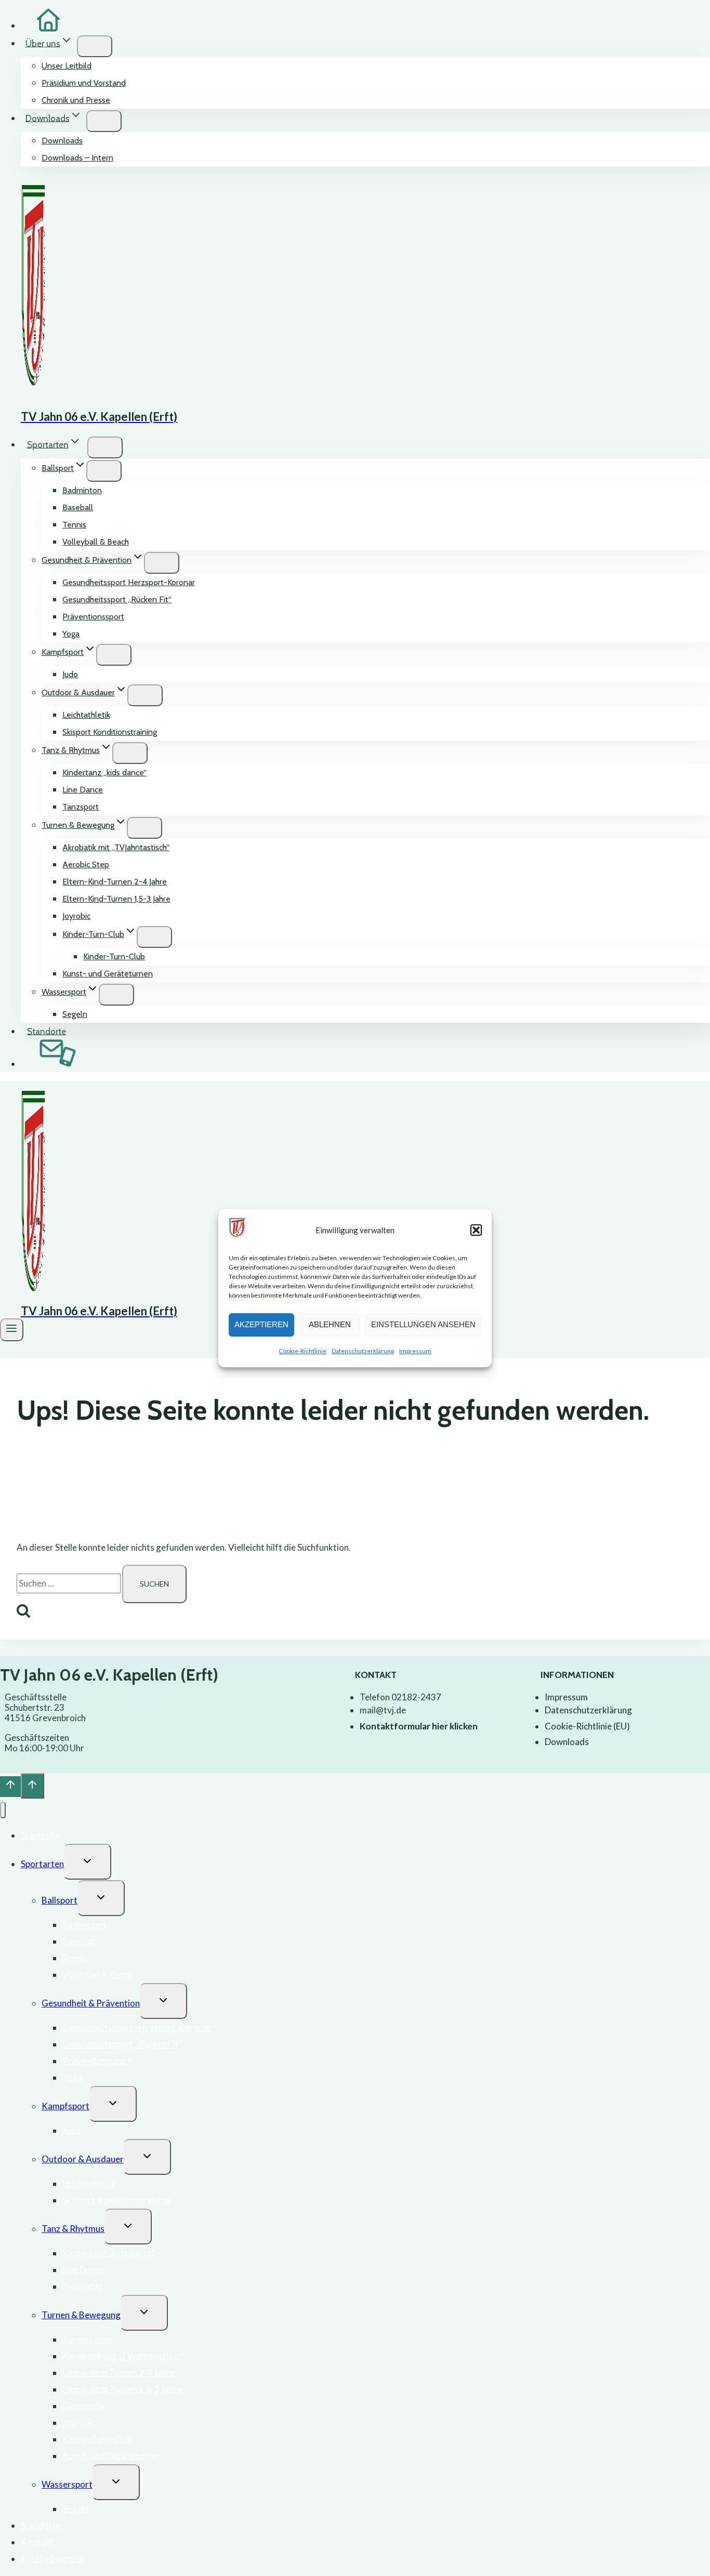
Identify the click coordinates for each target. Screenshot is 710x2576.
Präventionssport (93, 617)
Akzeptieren (261, 1324)
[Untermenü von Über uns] (95, 46)
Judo (70, 674)
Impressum (415, 1351)
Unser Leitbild (67, 66)
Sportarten (42, 1864)
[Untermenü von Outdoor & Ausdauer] (145, 695)
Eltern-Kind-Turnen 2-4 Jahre (115, 882)
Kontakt (37, 2542)
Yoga (71, 634)
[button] (476, 1230)
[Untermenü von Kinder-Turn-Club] (154, 937)
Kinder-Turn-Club (114, 956)
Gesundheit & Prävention (91, 2003)
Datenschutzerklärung (363, 1351)
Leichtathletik (86, 715)
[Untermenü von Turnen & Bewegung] (144, 828)
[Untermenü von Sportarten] (105, 447)
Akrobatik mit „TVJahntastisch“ (116, 847)
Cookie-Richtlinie (303, 1351)
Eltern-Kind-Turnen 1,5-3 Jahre (116, 899)
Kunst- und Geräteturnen (108, 974)
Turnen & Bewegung (81, 2315)
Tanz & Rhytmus (73, 2229)
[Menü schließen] (3, 1810)
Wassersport (67, 2484)
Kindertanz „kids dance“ (104, 772)
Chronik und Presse (76, 100)
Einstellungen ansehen (423, 1324)
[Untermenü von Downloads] (104, 121)
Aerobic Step (86, 864)
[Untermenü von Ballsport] (104, 471)
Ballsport (60, 1900)
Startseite (41, 1835)
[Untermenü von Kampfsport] (114, 655)
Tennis (74, 525)
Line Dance (83, 790)
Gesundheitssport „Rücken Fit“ (117, 599)
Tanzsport (81, 807)
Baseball (78, 507)
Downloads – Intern (77, 158)
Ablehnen (330, 1324)
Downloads (62, 141)
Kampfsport (65, 2106)
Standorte (47, 1031)
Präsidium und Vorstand (84, 83)
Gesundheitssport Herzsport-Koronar (129, 582)
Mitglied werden (53, 2559)
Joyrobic (76, 916)
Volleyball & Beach (96, 542)
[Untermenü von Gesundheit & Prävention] (162, 563)
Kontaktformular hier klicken (419, 1726)
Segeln (75, 1014)
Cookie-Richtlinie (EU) (587, 1726)
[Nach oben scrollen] (10, 1787)
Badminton (82, 490)
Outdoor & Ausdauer (83, 2159)
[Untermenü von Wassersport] (116, 995)
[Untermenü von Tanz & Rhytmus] (130, 753)
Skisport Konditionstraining (110, 732)
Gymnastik (84, 2406)
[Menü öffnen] (12, 1330)
